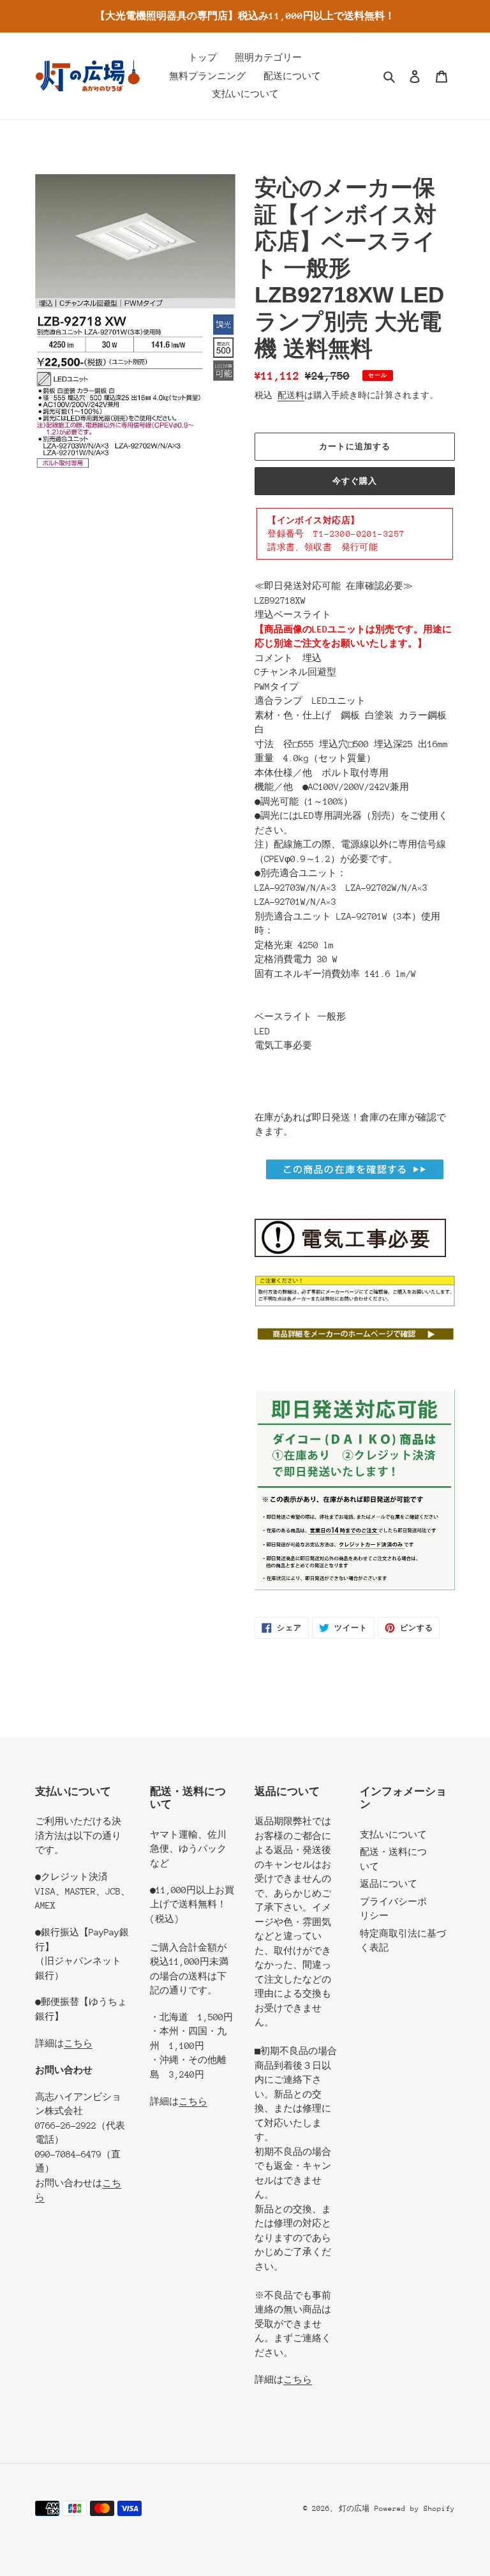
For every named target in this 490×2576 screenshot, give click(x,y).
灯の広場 (354, 2509)
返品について (389, 1884)
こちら (78, 2043)
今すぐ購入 (355, 481)
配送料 (291, 395)
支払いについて (393, 1835)
